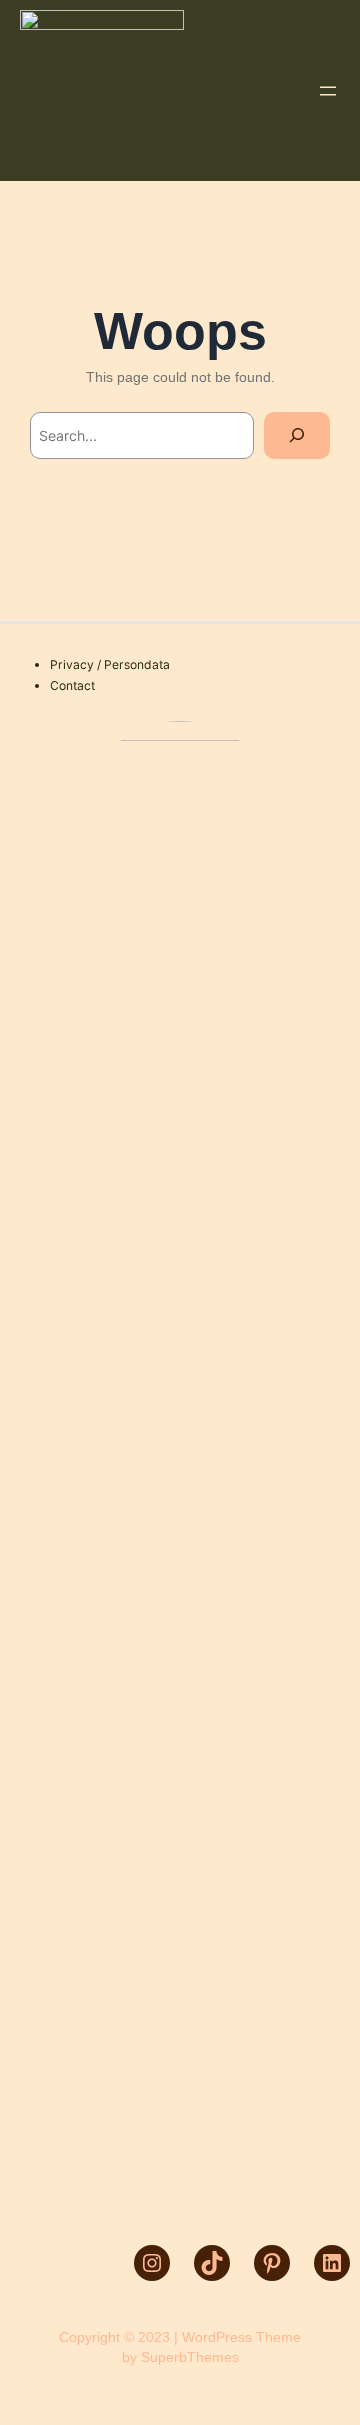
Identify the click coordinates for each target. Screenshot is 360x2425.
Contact (72, 685)
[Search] (297, 435)
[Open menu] (328, 91)
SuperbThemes (190, 2357)
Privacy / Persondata (110, 664)
